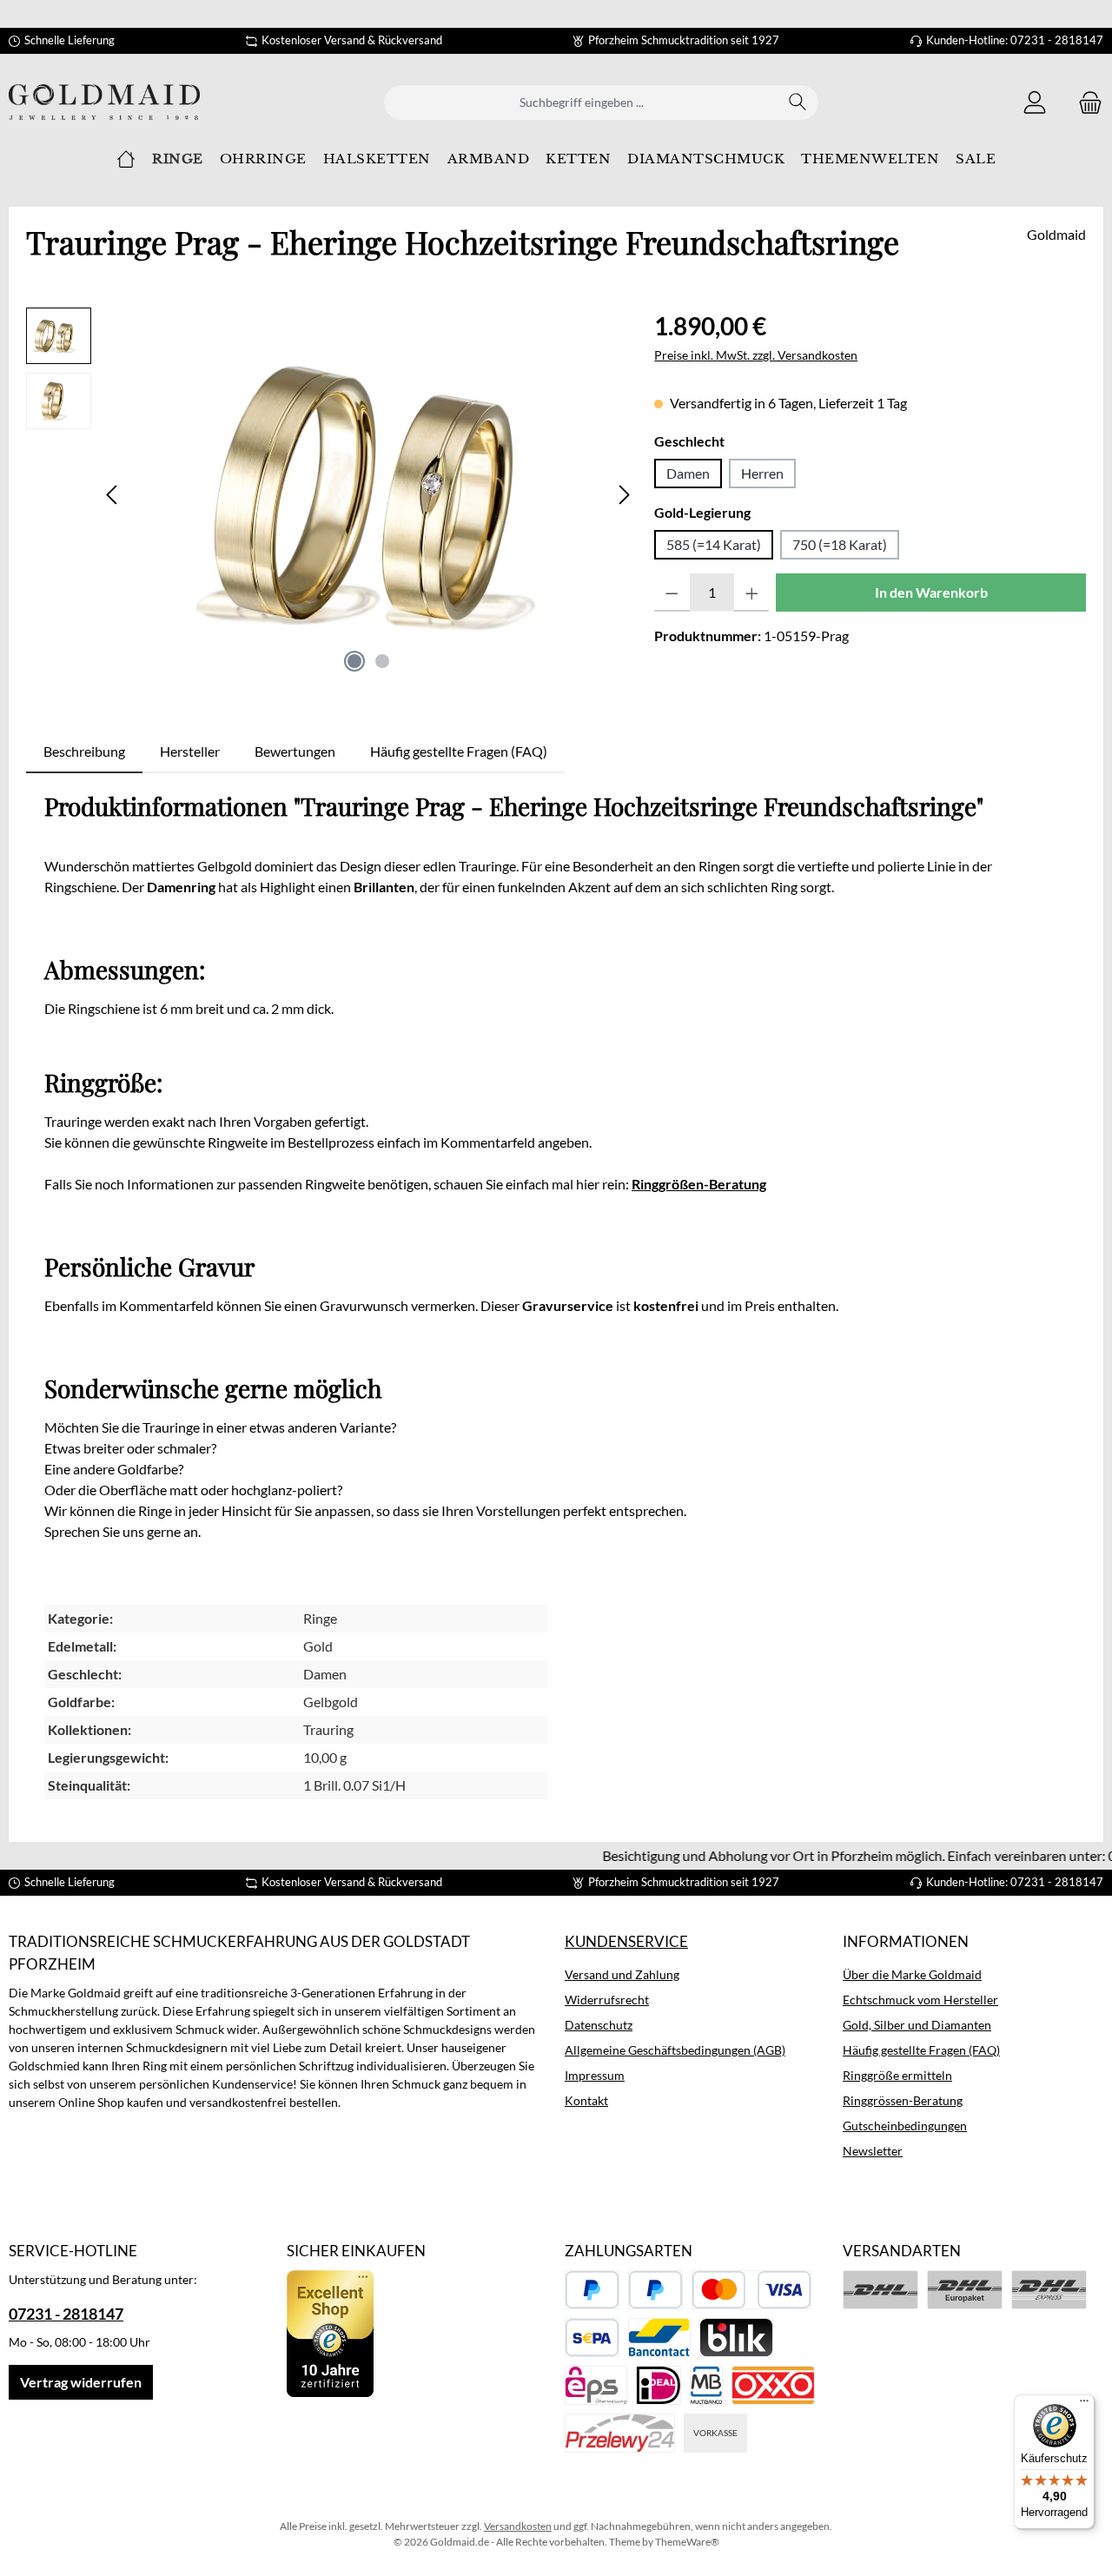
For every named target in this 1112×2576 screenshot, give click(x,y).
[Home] (126, 159)
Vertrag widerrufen (81, 2382)
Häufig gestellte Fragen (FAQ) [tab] (459, 751)
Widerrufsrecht (607, 2000)
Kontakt (586, 2100)
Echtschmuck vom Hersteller (920, 2000)
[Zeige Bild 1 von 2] (354, 661)
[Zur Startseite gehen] (104, 102)
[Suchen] (798, 103)
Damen (688, 473)
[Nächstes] (624, 495)
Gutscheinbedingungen (905, 2126)
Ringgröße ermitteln (897, 2075)
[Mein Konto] (1035, 102)
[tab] (84, 752)
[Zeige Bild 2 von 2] (382, 661)
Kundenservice (626, 1941)
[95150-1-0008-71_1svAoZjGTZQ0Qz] (368, 494)
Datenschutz (599, 2025)
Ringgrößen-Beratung (699, 1184)
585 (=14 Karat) (714, 544)
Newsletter (873, 2151)
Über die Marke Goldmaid (912, 1974)
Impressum (595, 2075)
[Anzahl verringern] (672, 593)
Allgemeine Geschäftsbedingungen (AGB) (675, 2050)
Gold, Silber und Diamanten (917, 2025)
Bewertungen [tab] (295, 751)
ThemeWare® (687, 2542)
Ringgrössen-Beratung (903, 2100)
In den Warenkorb (931, 592)
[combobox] (581, 103)
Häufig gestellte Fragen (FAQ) (921, 2050)
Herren (762, 473)
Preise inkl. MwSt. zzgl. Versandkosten (756, 355)
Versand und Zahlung (622, 1974)
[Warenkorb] (1085, 102)
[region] (331, 494)
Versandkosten (518, 2526)
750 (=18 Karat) (840, 544)
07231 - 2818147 (66, 2314)
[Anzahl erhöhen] (752, 593)
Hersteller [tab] (190, 751)
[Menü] (1084, 2405)
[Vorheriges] (113, 495)
